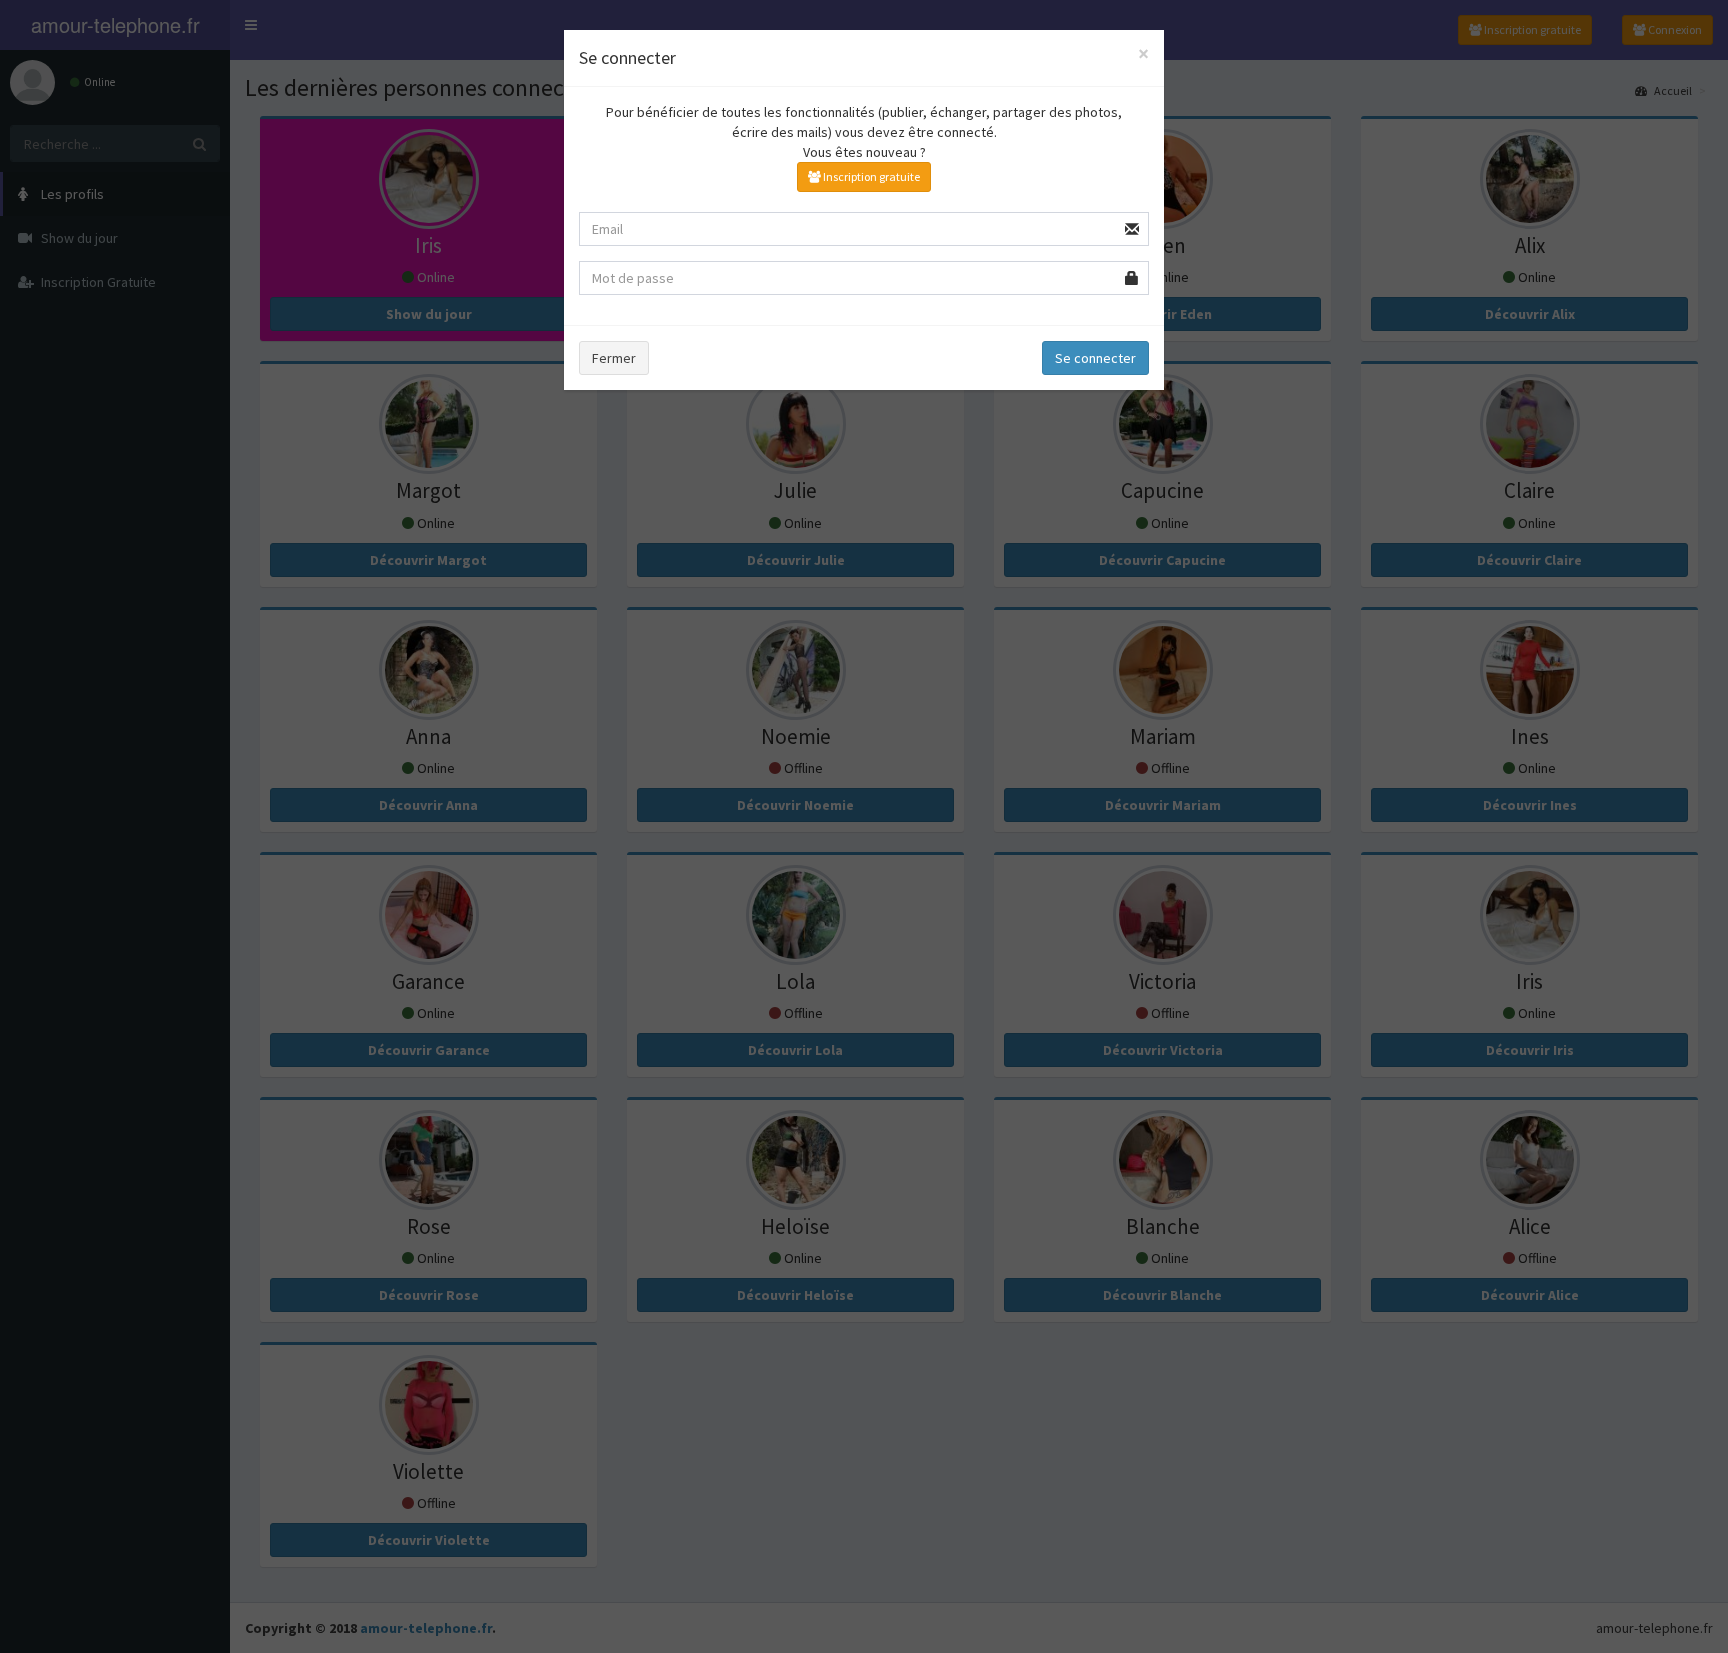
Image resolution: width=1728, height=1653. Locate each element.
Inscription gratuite (870, 176)
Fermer (614, 358)
